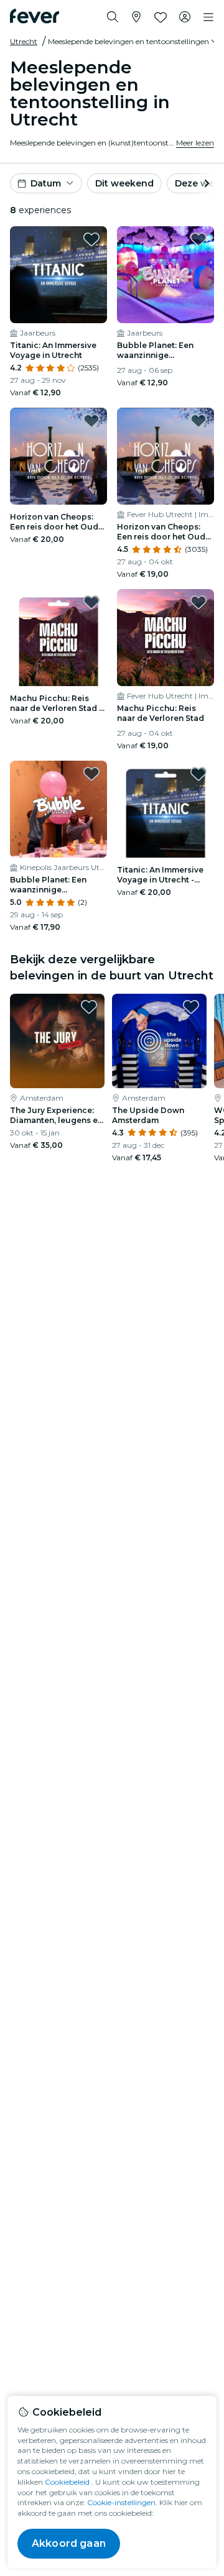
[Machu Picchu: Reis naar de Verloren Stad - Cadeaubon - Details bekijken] (58, 638)
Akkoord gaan (69, 2543)
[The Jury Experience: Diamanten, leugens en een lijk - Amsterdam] (57, 1041)
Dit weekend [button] (124, 183)
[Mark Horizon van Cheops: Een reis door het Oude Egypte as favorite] (198, 421)
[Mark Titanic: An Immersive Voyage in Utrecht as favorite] (91, 239)
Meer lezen (195, 143)
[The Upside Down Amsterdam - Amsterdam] (159, 1041)
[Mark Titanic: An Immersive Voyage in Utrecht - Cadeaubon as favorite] (198, 774)
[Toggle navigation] (208, 17)
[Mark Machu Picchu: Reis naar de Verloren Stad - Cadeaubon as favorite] (91, 602)
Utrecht (24, 41)
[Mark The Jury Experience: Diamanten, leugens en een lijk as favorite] (89, 1007)
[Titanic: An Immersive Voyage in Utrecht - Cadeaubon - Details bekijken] (166, 809)
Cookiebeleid (67, 2482)
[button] (134, 42)
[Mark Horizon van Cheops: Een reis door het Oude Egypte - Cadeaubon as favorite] (91, 421)
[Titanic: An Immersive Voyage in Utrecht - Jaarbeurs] (58, 275)
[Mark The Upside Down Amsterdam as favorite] (191, 1007)
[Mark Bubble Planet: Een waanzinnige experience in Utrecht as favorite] (198, 239)
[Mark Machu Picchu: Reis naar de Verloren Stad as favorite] (198, 602)
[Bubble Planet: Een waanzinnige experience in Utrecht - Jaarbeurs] (166, 275)
